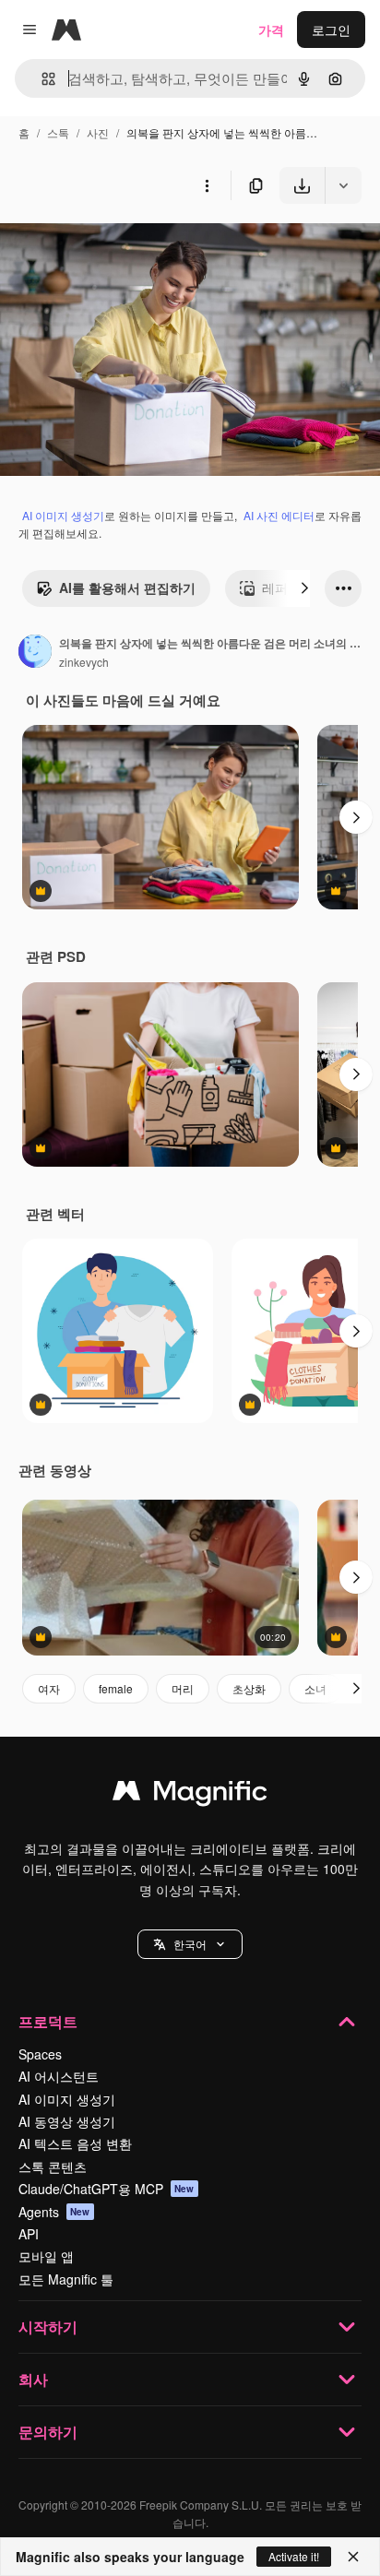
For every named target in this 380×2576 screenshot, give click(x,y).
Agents (54, 2212)
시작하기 (48, 2327)
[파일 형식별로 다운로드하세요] (343, 185)
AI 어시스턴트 (59, 2076)
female (116, 1688)
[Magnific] (190, 1795)
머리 (183, 1688)
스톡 (58, 132)
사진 (98, 132)
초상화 (249, 1688)
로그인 (331, 30)
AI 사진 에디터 (279, 515)
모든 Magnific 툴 (66, 2279)
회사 (33, 2379)
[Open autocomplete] (41, 79)
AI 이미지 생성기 (63, 515)
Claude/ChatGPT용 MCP (107, 2189)
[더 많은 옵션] (207, 185)
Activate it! (294, 2556)
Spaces (40, 2054)
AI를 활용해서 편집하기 (127, 588)
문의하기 (48, 2432)
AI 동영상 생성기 (67, 2121)
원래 (106, 247)
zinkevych (84, 662)
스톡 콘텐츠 (53, 2166)
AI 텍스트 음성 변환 (75, 2143)
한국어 (190, 1944)
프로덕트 (48, 2021)
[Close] (353, 2557)
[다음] (304, 588)
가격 (271, 30)
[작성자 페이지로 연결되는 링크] (35, 653)
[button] (190, 1944)
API (29, 2234)
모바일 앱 (46, 2256)
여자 (49, 1688)
